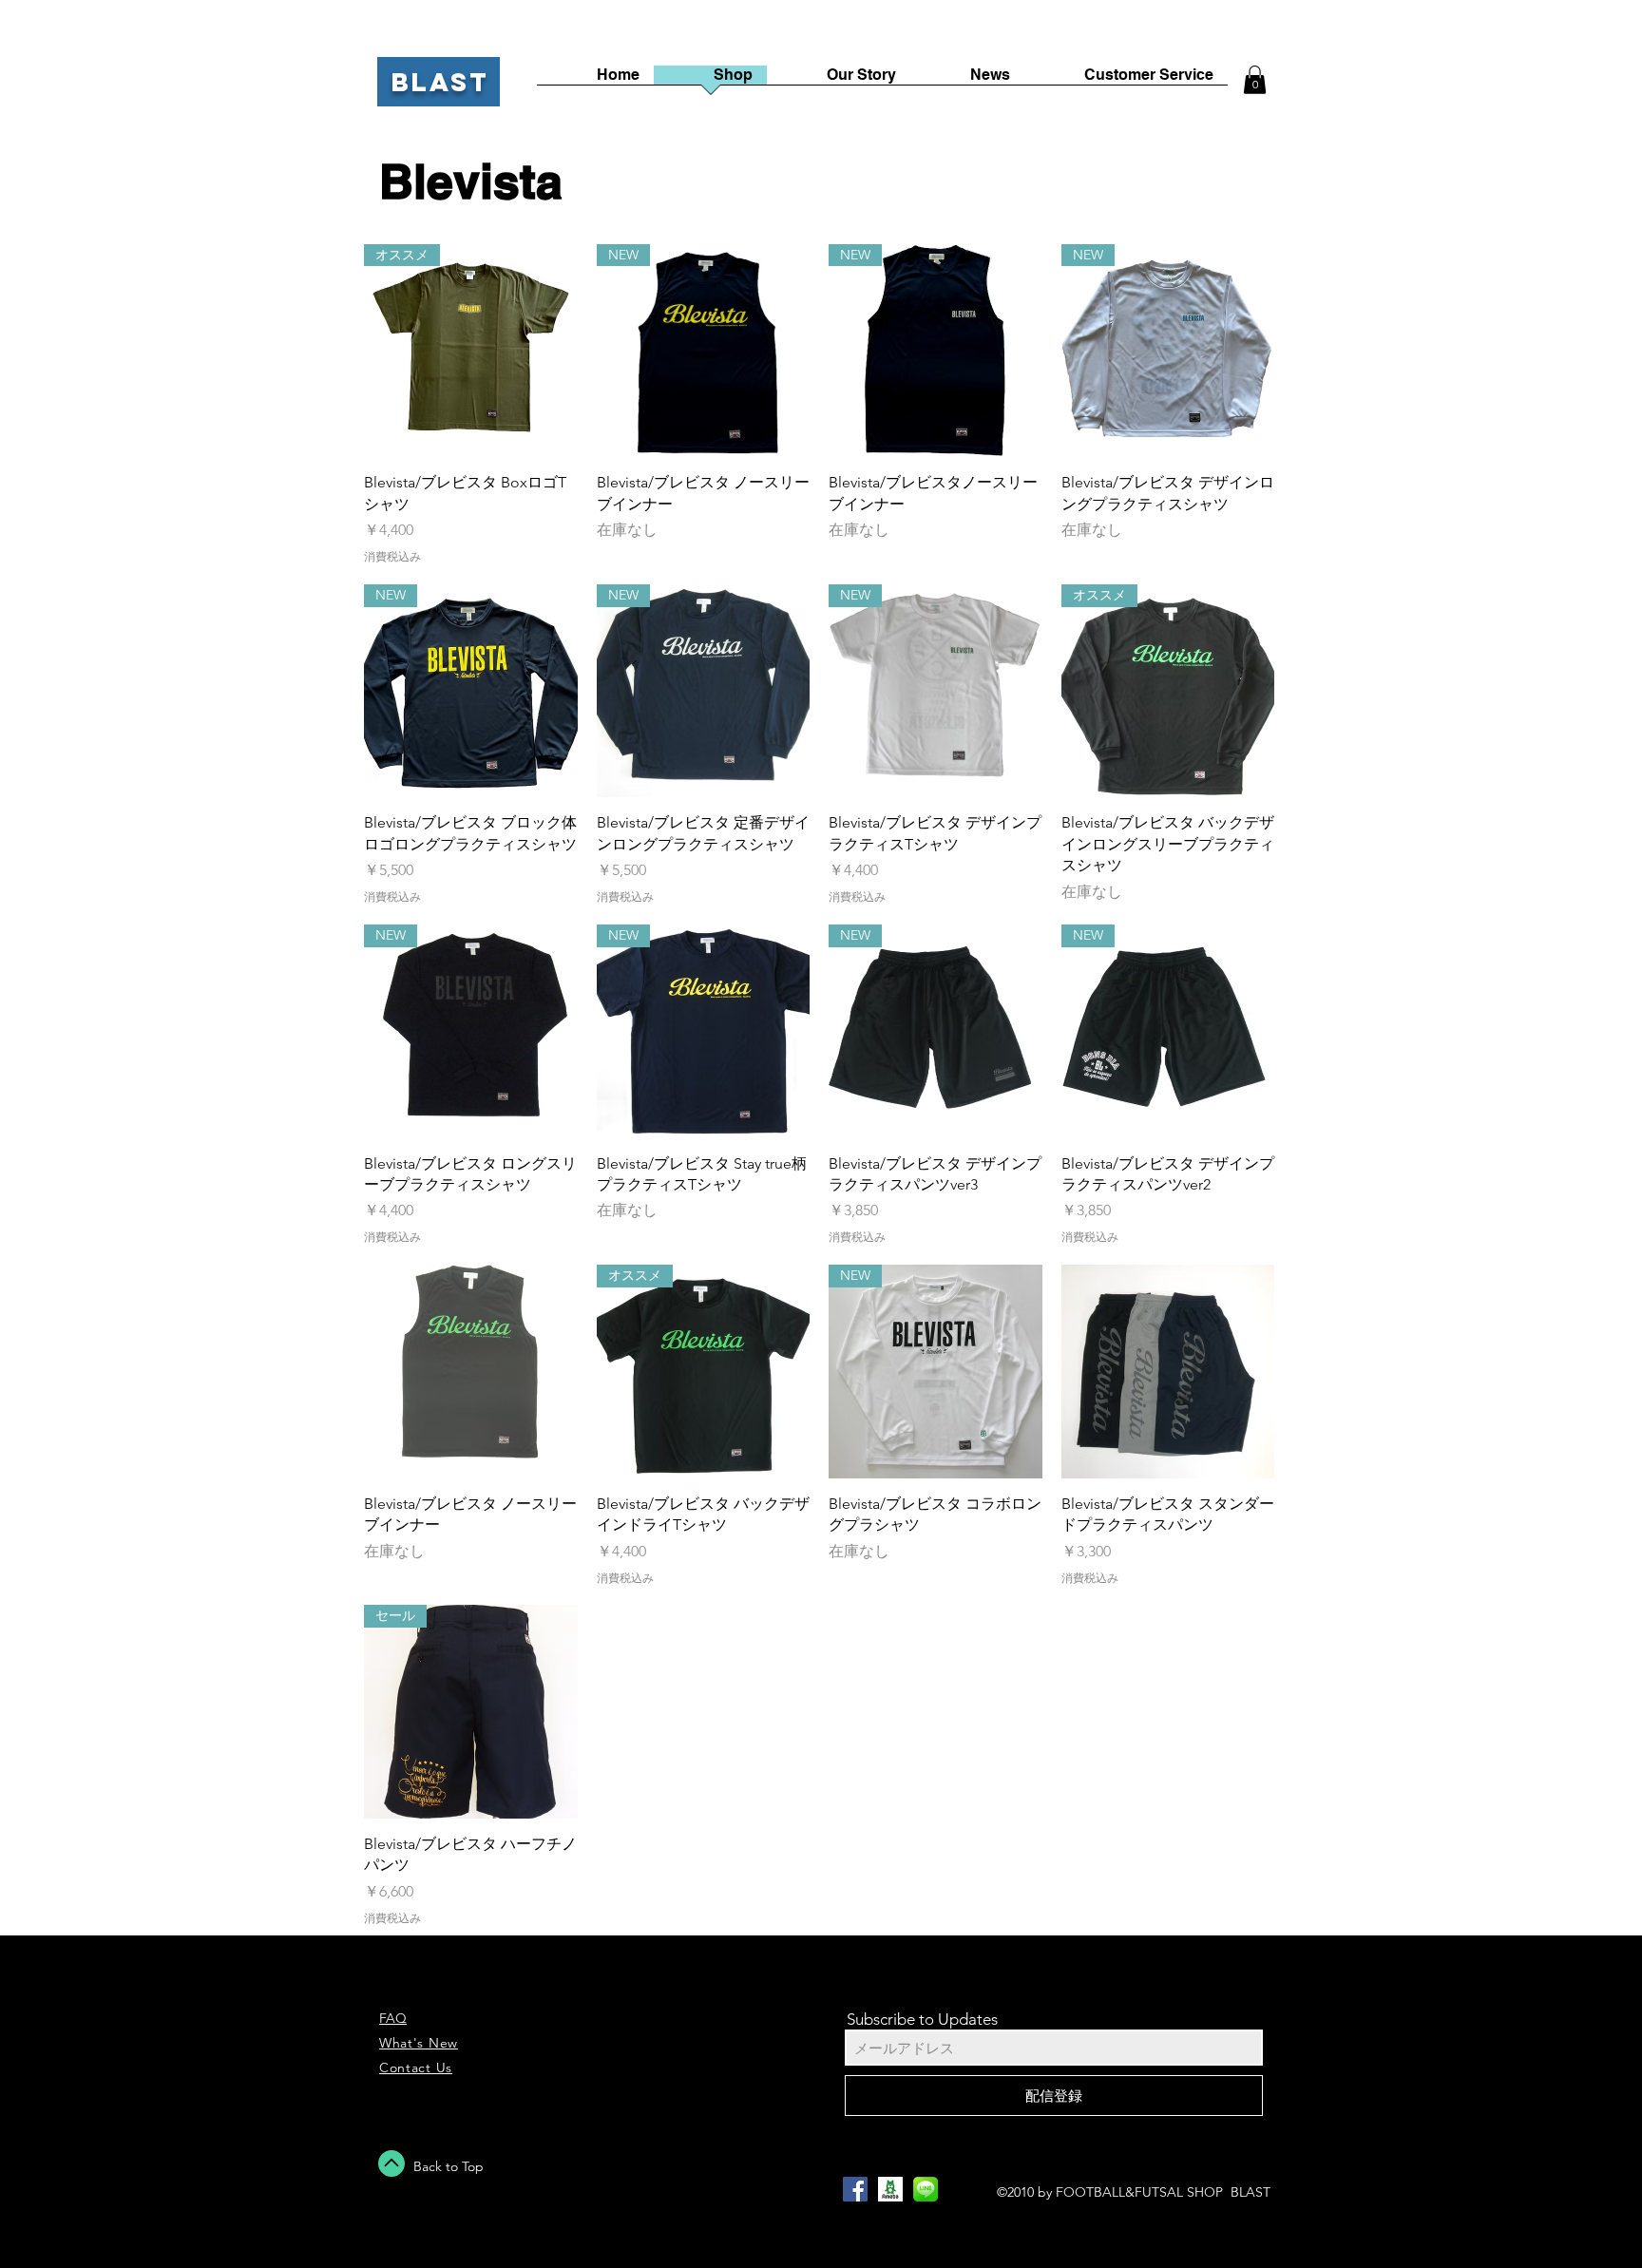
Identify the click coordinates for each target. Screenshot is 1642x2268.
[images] (890, 2189)
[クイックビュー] (471, 1372)
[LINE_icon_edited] (926, 2189)
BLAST (440, 82)
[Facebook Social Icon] (855, 2189)
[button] (1255, 80)
